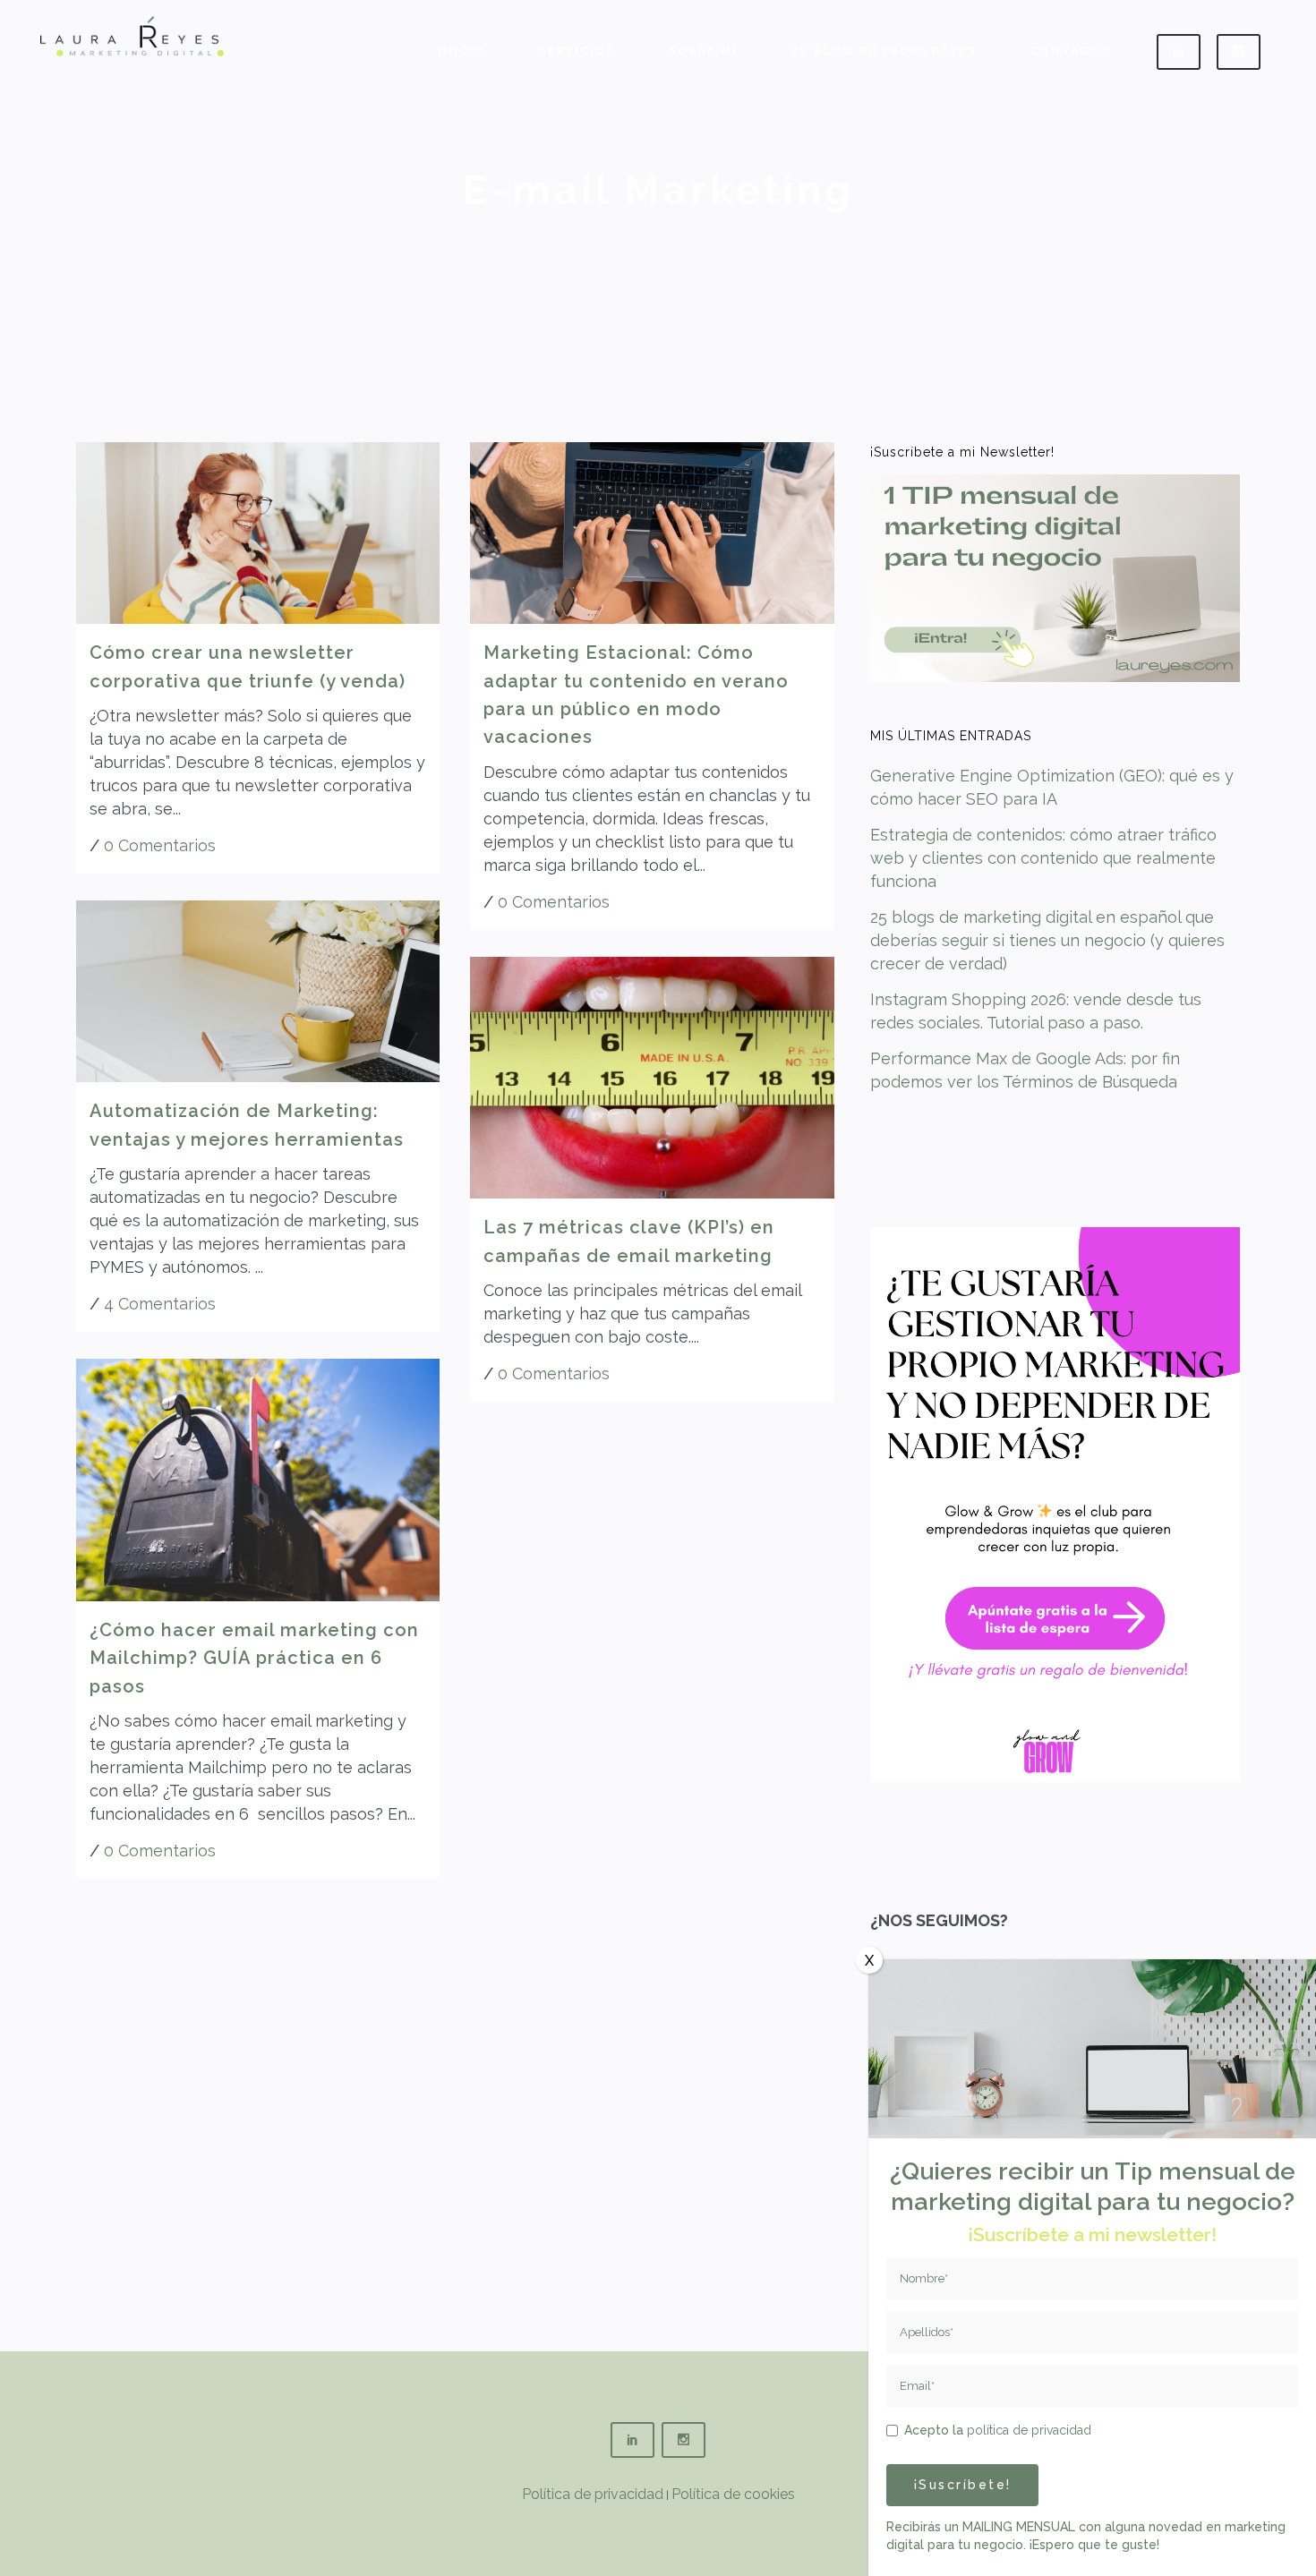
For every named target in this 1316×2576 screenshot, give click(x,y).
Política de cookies (733, 2494)
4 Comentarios (160, 1304)
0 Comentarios (160, 845)
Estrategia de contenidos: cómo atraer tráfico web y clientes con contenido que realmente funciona (1043, 858)
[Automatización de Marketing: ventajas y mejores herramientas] (258, 991)
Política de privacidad (593, 2494)
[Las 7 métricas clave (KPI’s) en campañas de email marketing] (652, 1078)
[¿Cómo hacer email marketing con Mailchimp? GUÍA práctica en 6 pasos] (258, 1480)
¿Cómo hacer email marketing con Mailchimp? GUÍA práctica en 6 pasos (254, 1658)
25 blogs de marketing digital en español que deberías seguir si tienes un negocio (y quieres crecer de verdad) (1047, 940)
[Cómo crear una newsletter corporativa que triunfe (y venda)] (258, 533)
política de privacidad (1029, 2430)
